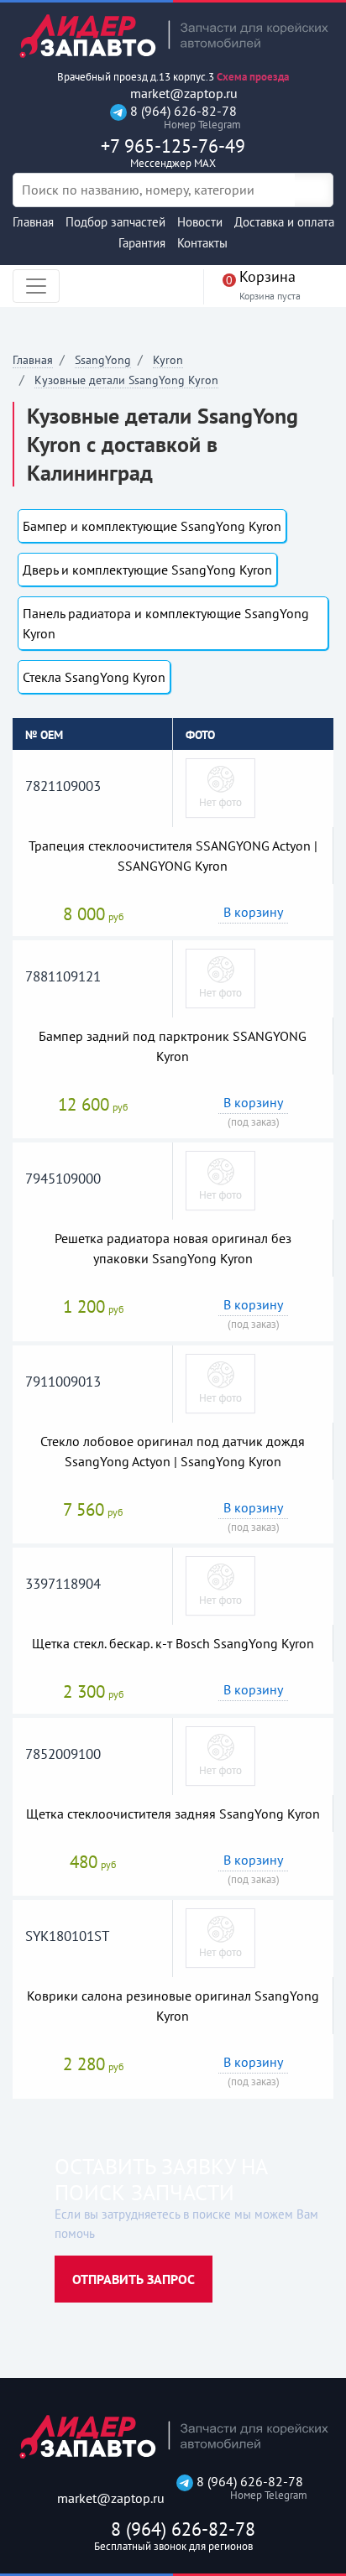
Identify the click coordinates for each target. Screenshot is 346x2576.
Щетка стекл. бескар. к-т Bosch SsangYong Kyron (173, 1643)
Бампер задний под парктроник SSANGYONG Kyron (173, 1046)
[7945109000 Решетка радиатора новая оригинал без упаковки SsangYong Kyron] (220, 1179)
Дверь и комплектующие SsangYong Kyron (147, 570)
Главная (33, 222)
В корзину (253, 912)
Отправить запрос (134, 2279)
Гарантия (142, 243)
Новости (200, 222)
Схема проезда (253, 77)
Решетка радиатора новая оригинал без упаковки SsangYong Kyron (173, 1248)
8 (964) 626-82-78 (182, 117)
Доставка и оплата (284, 222)
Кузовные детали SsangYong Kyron (126, 380)
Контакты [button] (202, 243)
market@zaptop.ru (182, 94)
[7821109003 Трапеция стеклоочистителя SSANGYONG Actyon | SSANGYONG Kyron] (220, 787)
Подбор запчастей (115, 222)
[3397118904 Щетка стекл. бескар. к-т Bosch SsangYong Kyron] (220, 1585)
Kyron (168, 360)
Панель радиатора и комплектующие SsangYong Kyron (166, 623)
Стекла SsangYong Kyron (94, 677)
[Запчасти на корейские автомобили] (173, 36)
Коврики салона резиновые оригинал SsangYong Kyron (173, 2006)
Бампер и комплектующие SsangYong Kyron (152, 526)
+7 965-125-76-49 (173, 152)
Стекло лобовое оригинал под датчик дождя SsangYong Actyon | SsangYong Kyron (173, 1451)
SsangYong (103, 360)
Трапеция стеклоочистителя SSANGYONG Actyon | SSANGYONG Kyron (173, 856)
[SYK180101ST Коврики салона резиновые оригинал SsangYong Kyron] (220, 1937)
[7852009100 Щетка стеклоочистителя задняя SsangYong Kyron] (220, 1755)
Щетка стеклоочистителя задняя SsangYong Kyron (173, 1814)
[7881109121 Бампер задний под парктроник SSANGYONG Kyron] (220, 977)
